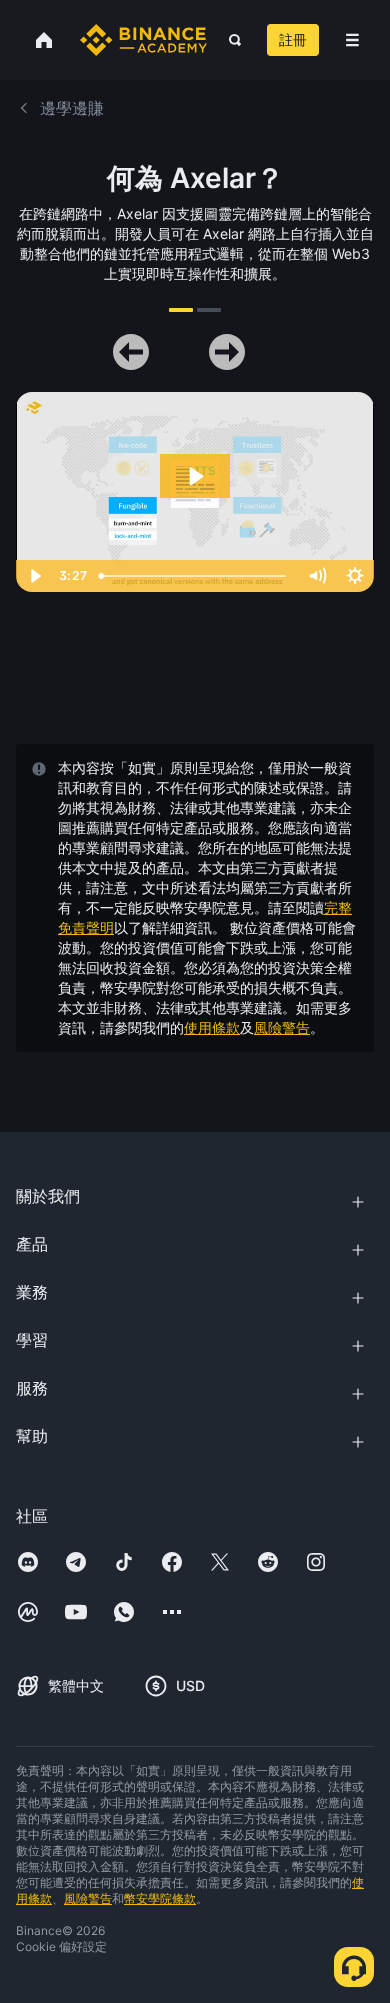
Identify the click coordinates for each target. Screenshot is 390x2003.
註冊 (293, 39)
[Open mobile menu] (352, 40)
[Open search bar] (229, 40)
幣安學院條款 (160, 1898)
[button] (352, 40)
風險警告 (282, 1027)
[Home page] (143, 40)
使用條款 (212, 1027)
